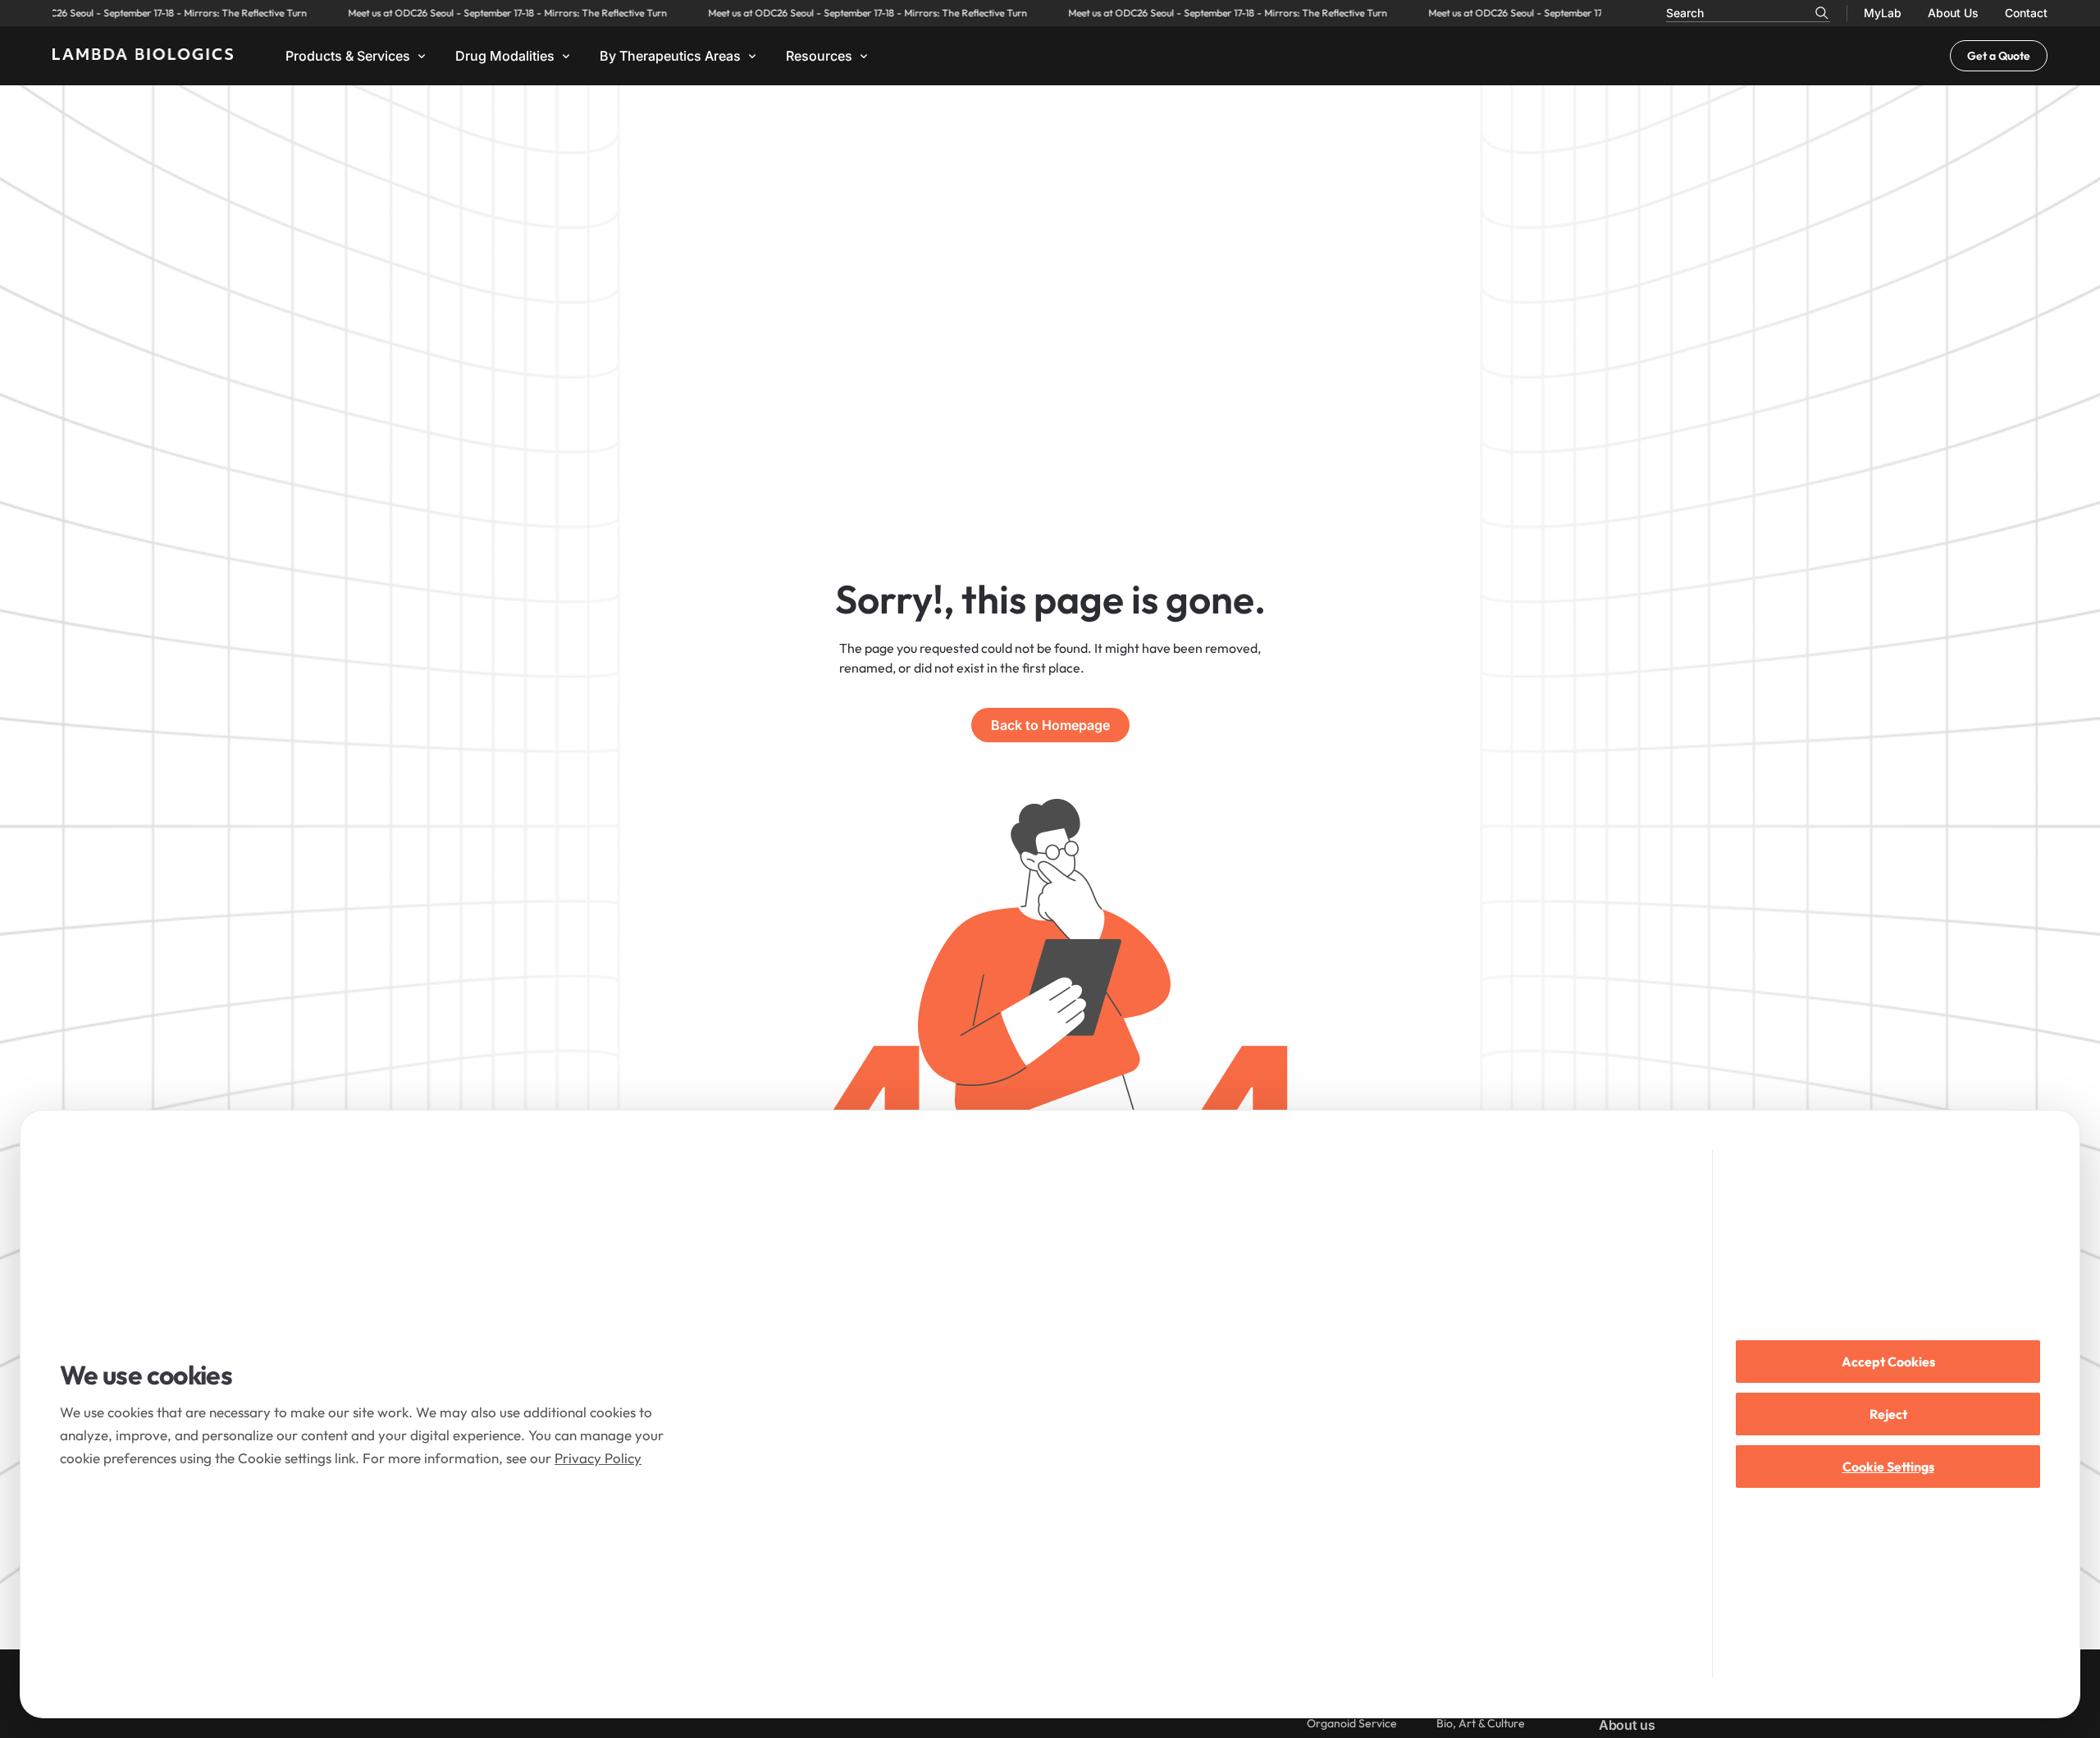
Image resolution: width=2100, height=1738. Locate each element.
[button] (357, 56)
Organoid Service (1352, 1723)
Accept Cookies (1888, 1362)
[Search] (1822, 13)
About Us (1953, 13)
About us (1627, 1725)
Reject (1888, 1414)
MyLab (1883, 13)
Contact (2026, 13)
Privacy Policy (598, 1458)
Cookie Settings (1888, 1467)
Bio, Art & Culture (1481, 1723)
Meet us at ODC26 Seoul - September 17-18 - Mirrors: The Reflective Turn (466, 13)
